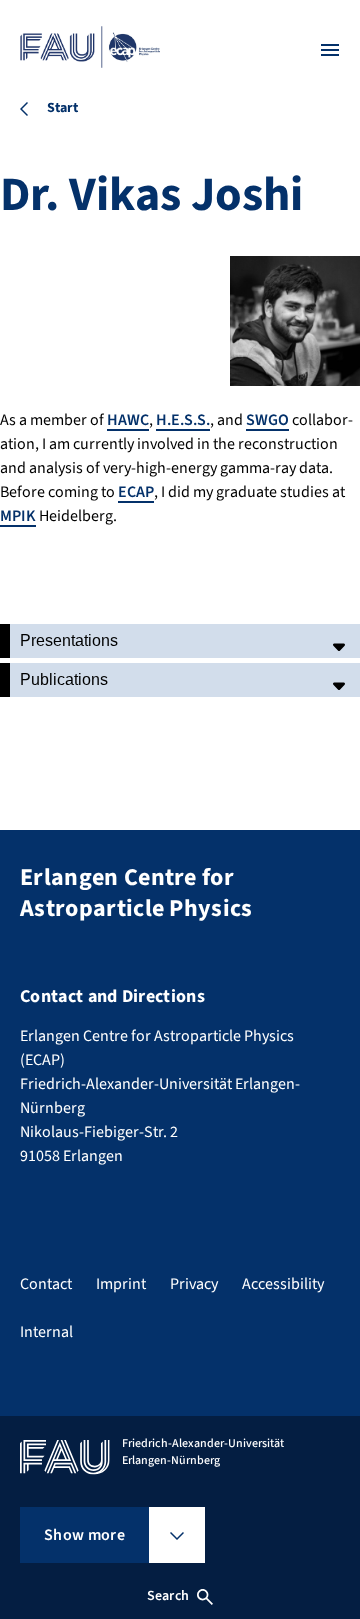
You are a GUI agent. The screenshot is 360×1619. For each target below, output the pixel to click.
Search (168, 1596)
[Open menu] (330, 50)
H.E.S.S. (183, 420)
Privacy (194, 1284)
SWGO (267, 420)
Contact (46, 1284)
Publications (64, 679)
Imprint (121, 1284)
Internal (46, 1332)
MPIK (18, 516)
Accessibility (283, 1284)
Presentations (69, 640)
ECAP (136, 492)
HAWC (128, 420)
